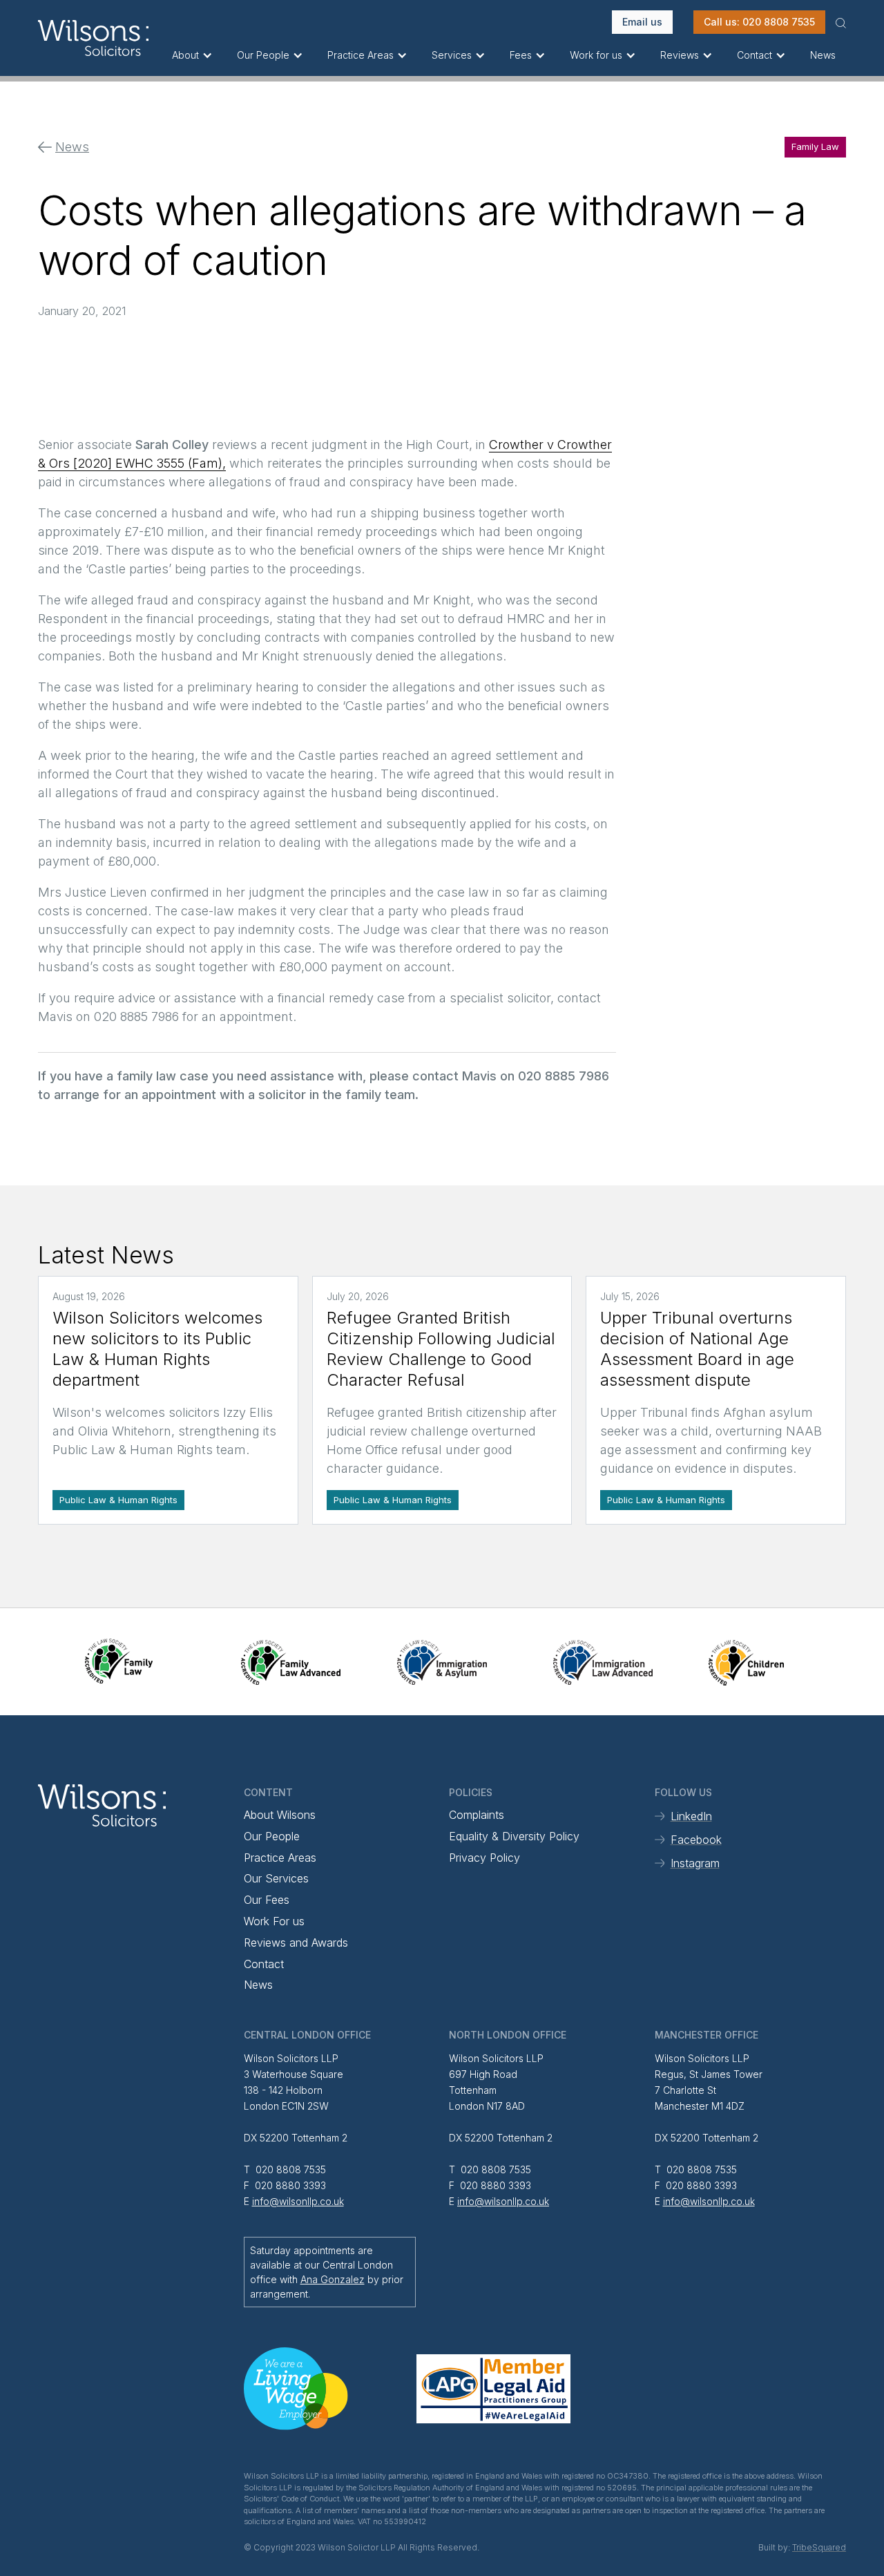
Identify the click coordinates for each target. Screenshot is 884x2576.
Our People (272, 1836)
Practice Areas (280, 1858)
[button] (194, 55)
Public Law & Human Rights (118, 1500)
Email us (642, 22)
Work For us (274, 1921)
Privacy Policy (484, 1858)
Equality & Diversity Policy (514, 1836)
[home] (100, 38)
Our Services (276, 1878)
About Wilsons (280, 1815)
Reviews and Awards (296, 1943)
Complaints (477, 1815)
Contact (264, 1964)
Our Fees (267, 1900)
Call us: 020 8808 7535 (759, 22)
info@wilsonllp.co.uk (298, 2201)
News (823, 55)
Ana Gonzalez (333, 2279)
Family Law (815, 146)
